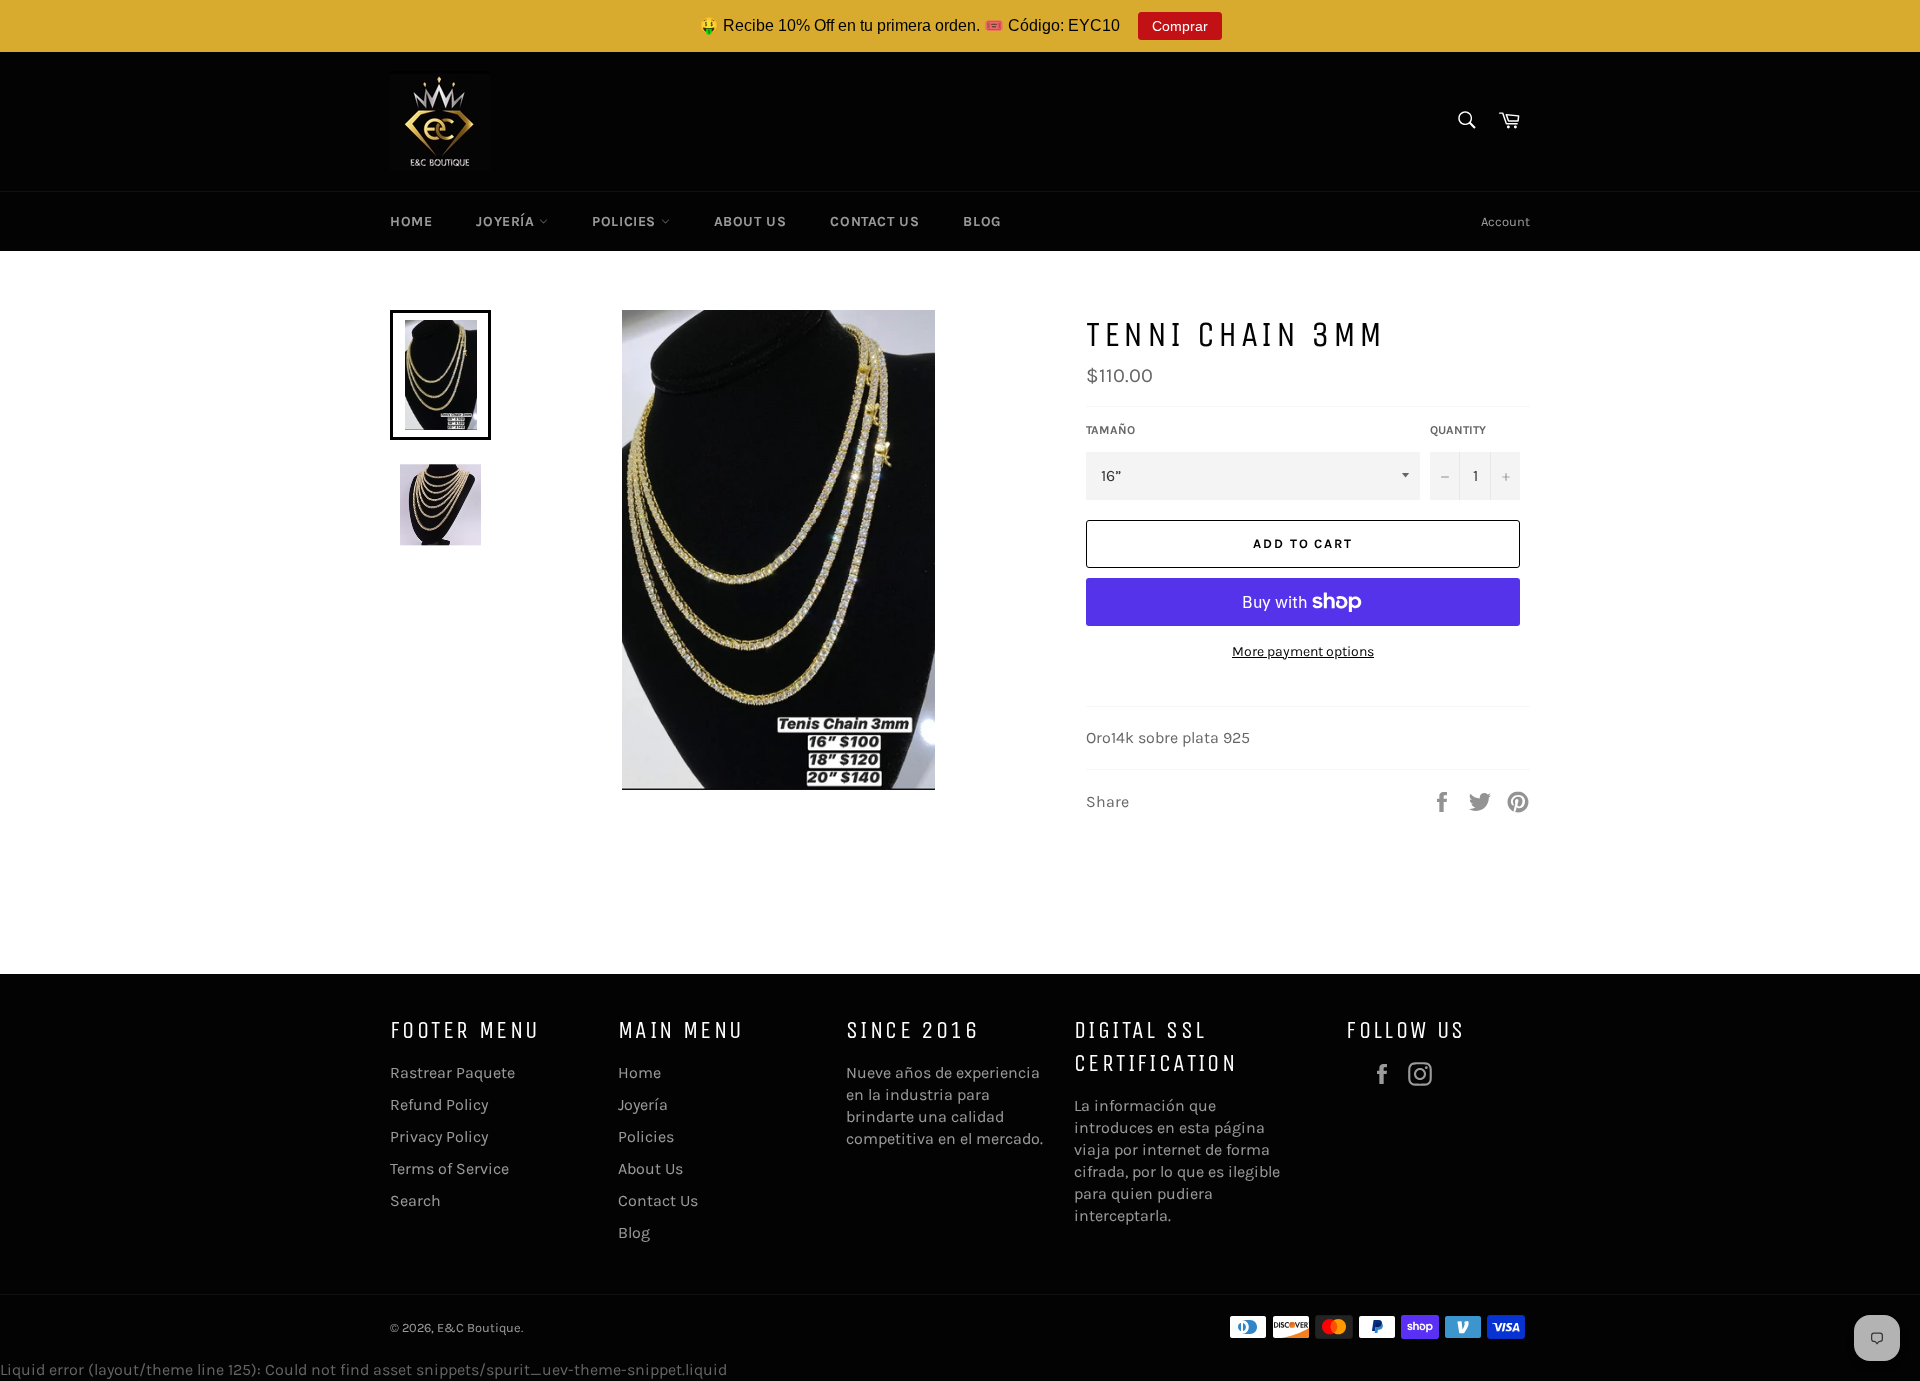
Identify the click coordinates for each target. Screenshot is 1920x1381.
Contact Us (874, 221)
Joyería (507, 221)
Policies (626, 221)
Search (415, 1200)
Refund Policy (439, 1104)
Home (411, 221)
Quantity (1458, 430)
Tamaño (1110, 430)
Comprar (1180, 26)
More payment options (1303, 651)
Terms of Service (449, 1168)
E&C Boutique (479, 1327)
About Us (750, 221)
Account (1505, 221)
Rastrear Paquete (452, 1072)
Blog (981, 221)
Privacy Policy (439, 1136)
